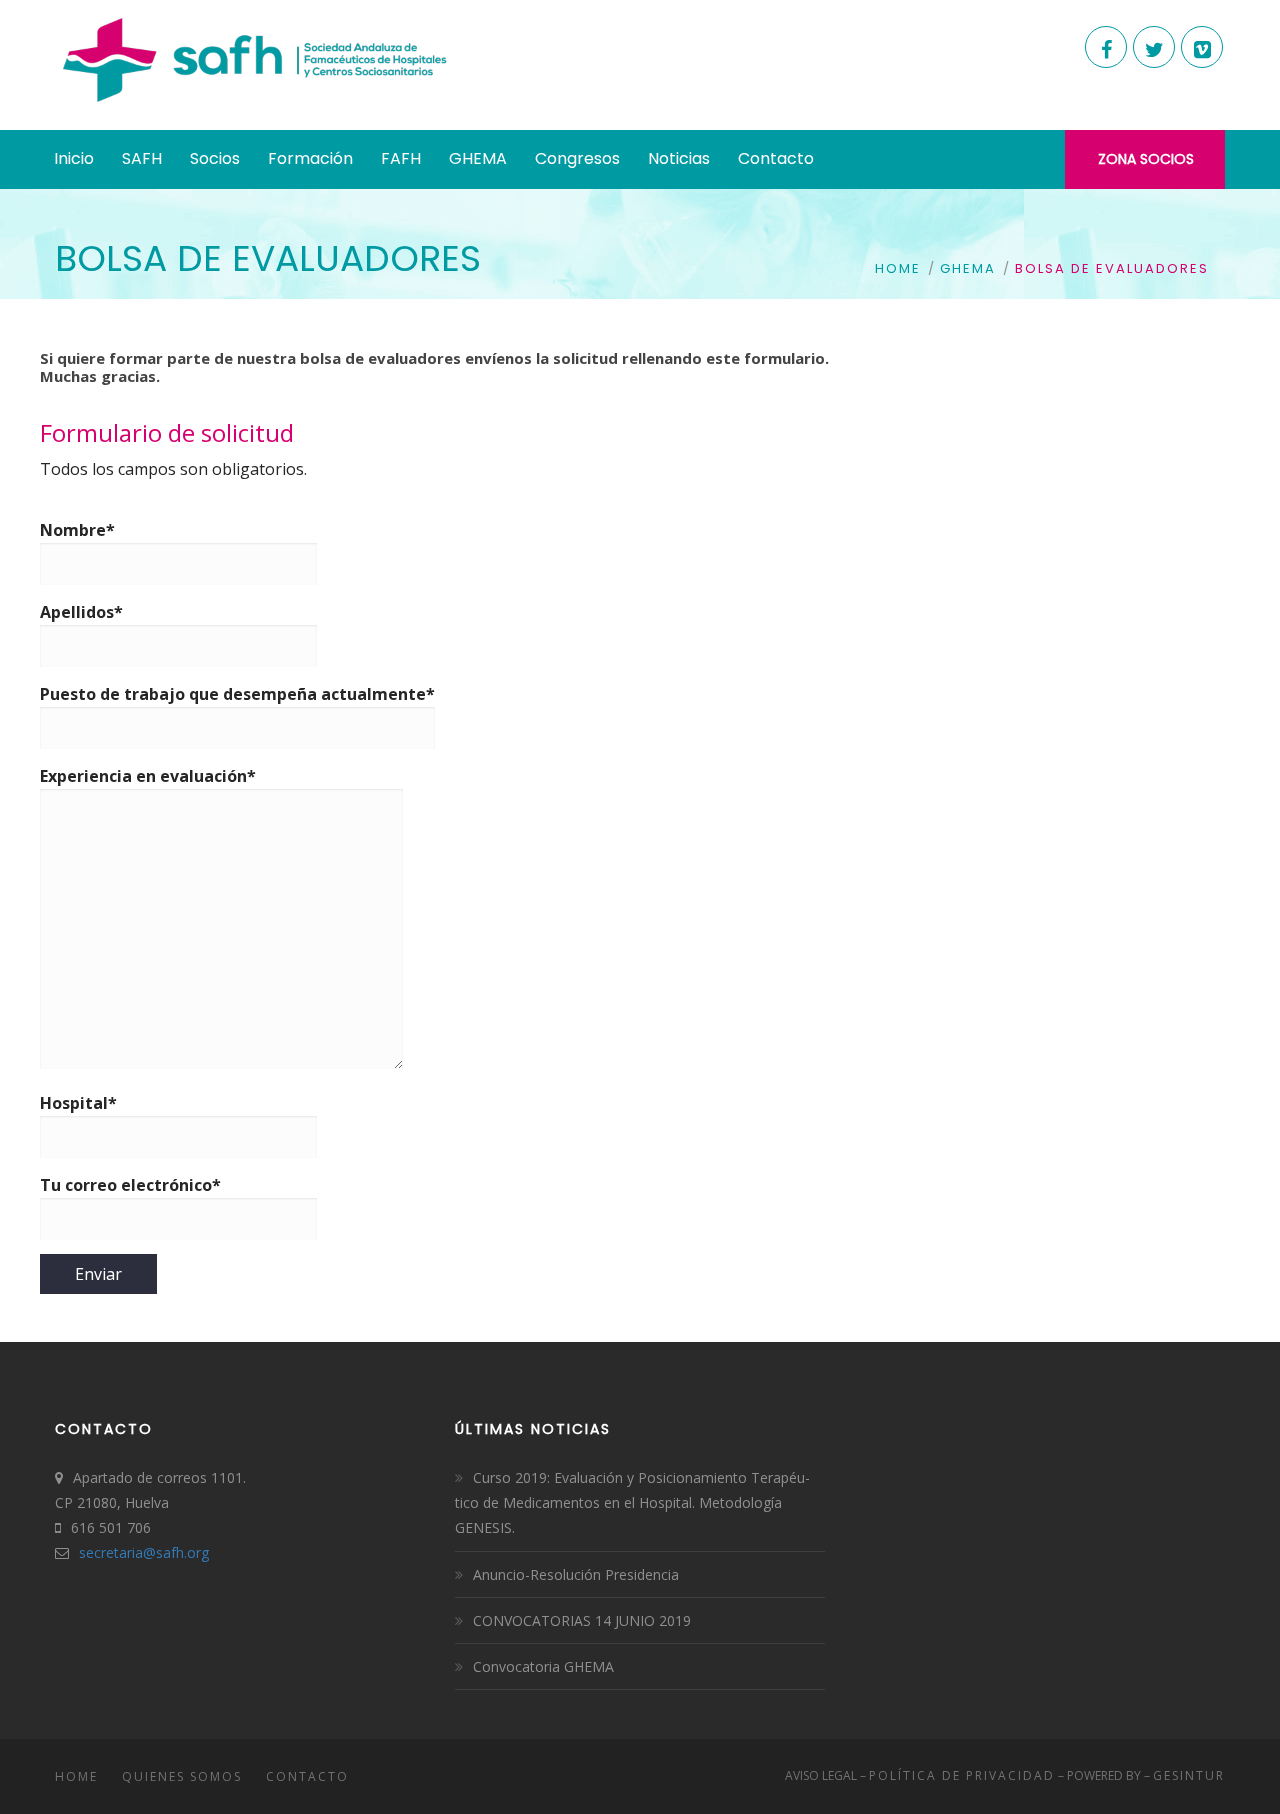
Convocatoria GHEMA (543, 1666)
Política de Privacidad (962, 1775)
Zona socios (1146, 159)
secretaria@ (117, 1552)
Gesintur (1189, 1775)
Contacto (307, 1776)
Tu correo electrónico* (130, 1185)
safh (170, 1552)
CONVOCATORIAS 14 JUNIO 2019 (582, 1620)
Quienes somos (182, 1776)
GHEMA (968, 268)
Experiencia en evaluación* (148, 776)
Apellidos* (81, 612)
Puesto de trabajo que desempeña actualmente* (237, 694)
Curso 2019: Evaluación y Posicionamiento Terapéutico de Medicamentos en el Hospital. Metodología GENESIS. (632, 1502)
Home (898, 268)
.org (196, 1552)
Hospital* (78, 1103)
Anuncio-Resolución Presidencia (576, 1574)
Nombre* (77, 530)
